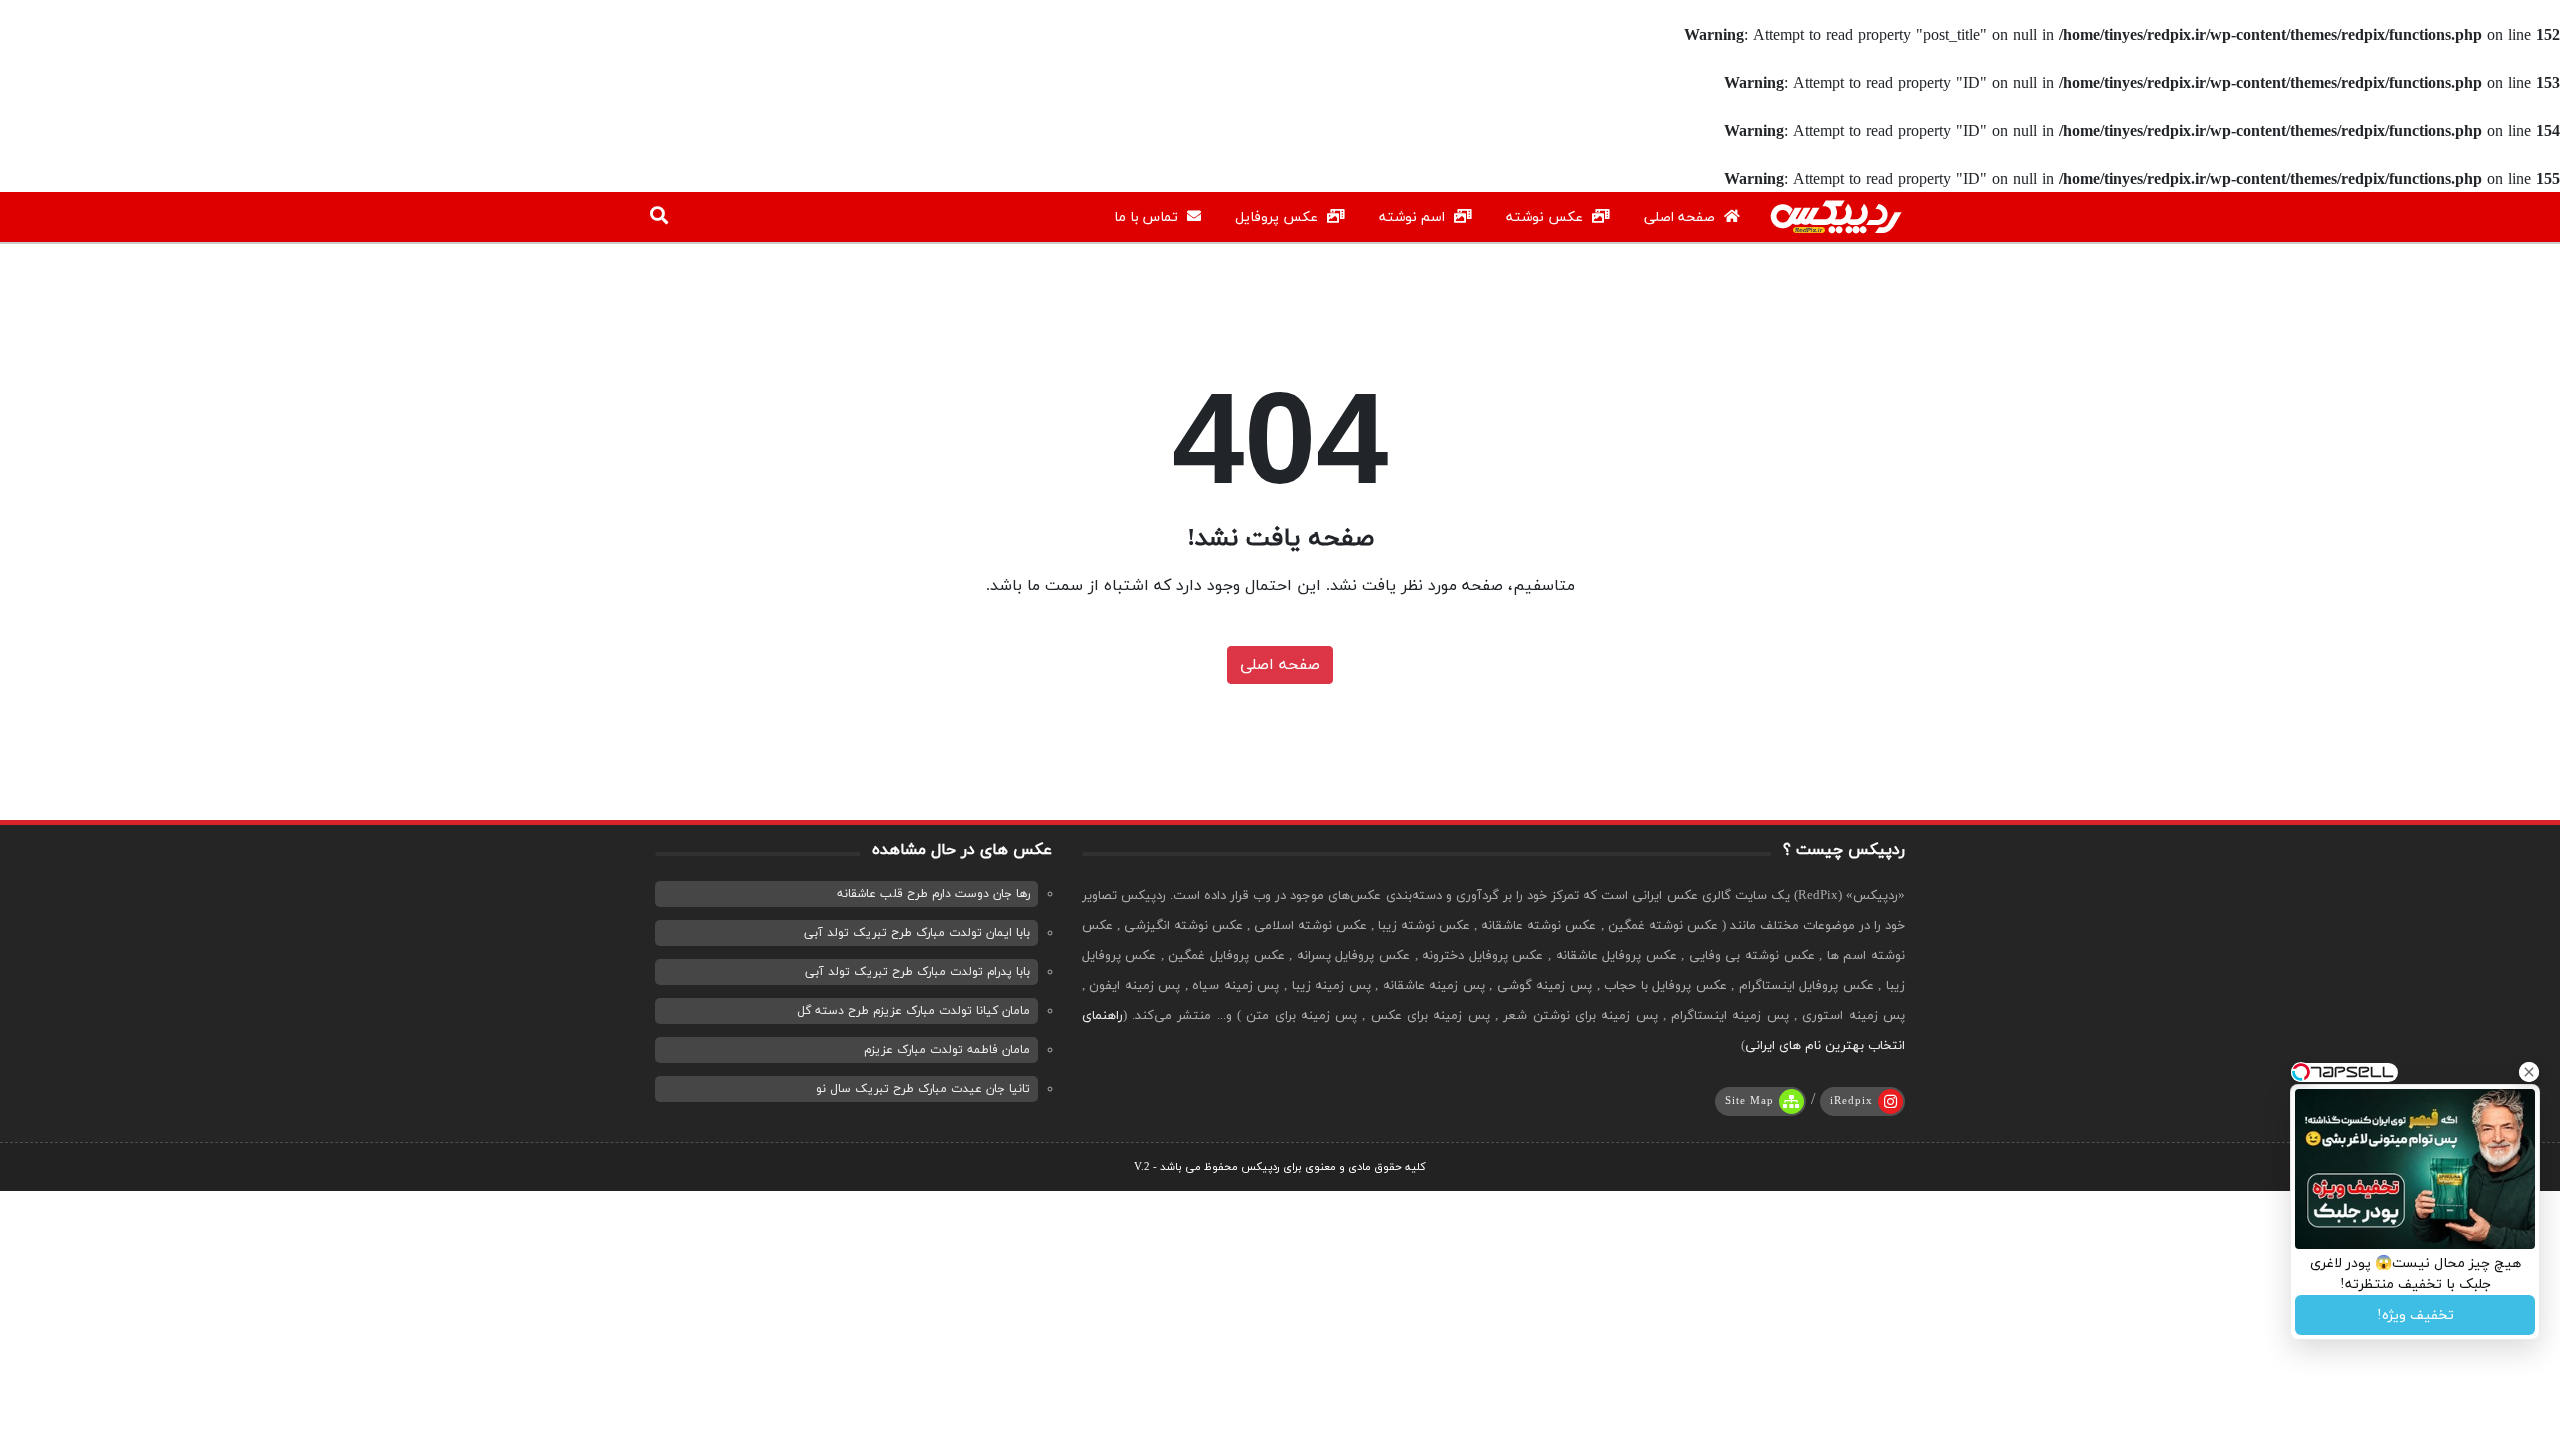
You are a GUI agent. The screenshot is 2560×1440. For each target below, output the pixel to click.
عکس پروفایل (1278, 217)
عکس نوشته (1546, 217)
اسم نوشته (1414, 217)
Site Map (1749, 1101)
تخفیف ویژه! (2415, 1315)
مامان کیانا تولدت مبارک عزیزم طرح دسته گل (913, 1011)
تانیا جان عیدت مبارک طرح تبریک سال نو (923, 1089)
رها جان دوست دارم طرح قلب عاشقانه (933, 894)
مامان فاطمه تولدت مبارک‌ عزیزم (947, 1050)
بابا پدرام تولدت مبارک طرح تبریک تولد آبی (917, 972)
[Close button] (2529, 1072)
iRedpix (1851, 1101)
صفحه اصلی (1681, 217)
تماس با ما (1148, 217)
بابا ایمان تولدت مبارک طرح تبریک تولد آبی (917, 933)
